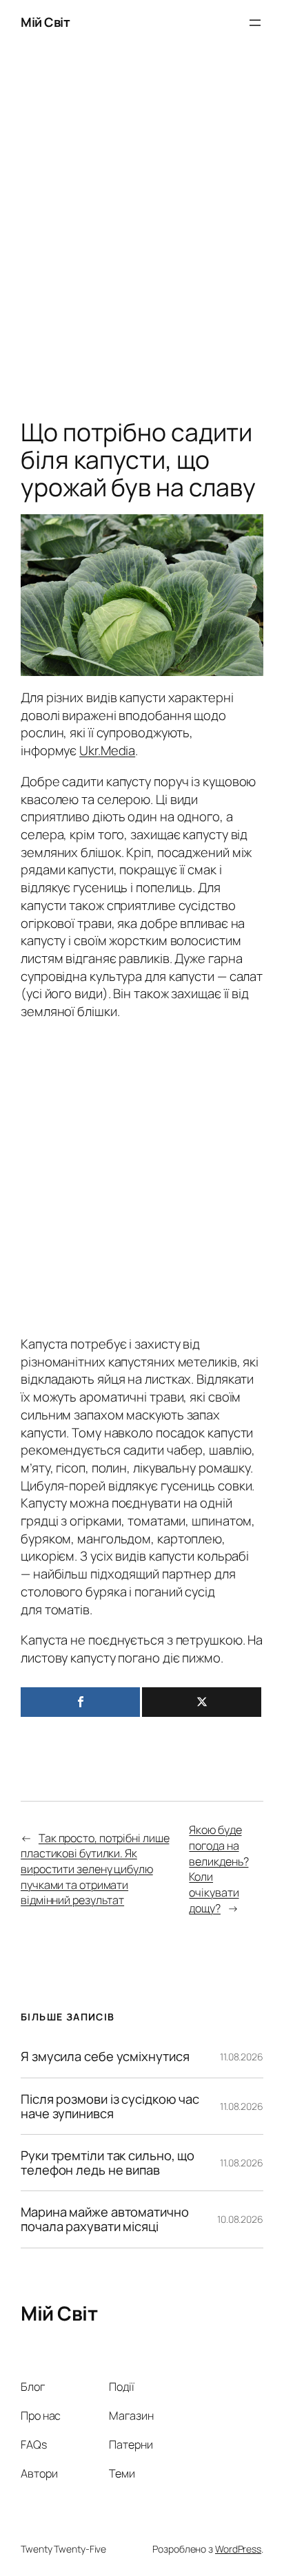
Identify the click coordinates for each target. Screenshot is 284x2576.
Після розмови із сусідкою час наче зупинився (110, 2106)
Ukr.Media (107, 750)
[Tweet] (202, 1702)
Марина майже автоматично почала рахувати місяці (105, 2219)
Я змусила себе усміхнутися (105, 2057)
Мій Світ (45, 22)
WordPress (238, 2549)
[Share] (80, 1702)
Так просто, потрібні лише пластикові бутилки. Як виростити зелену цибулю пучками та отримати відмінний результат (95, 1869)
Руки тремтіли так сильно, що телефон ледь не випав (108, 2163)
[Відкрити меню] (255, 23)
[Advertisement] (142, 235)
